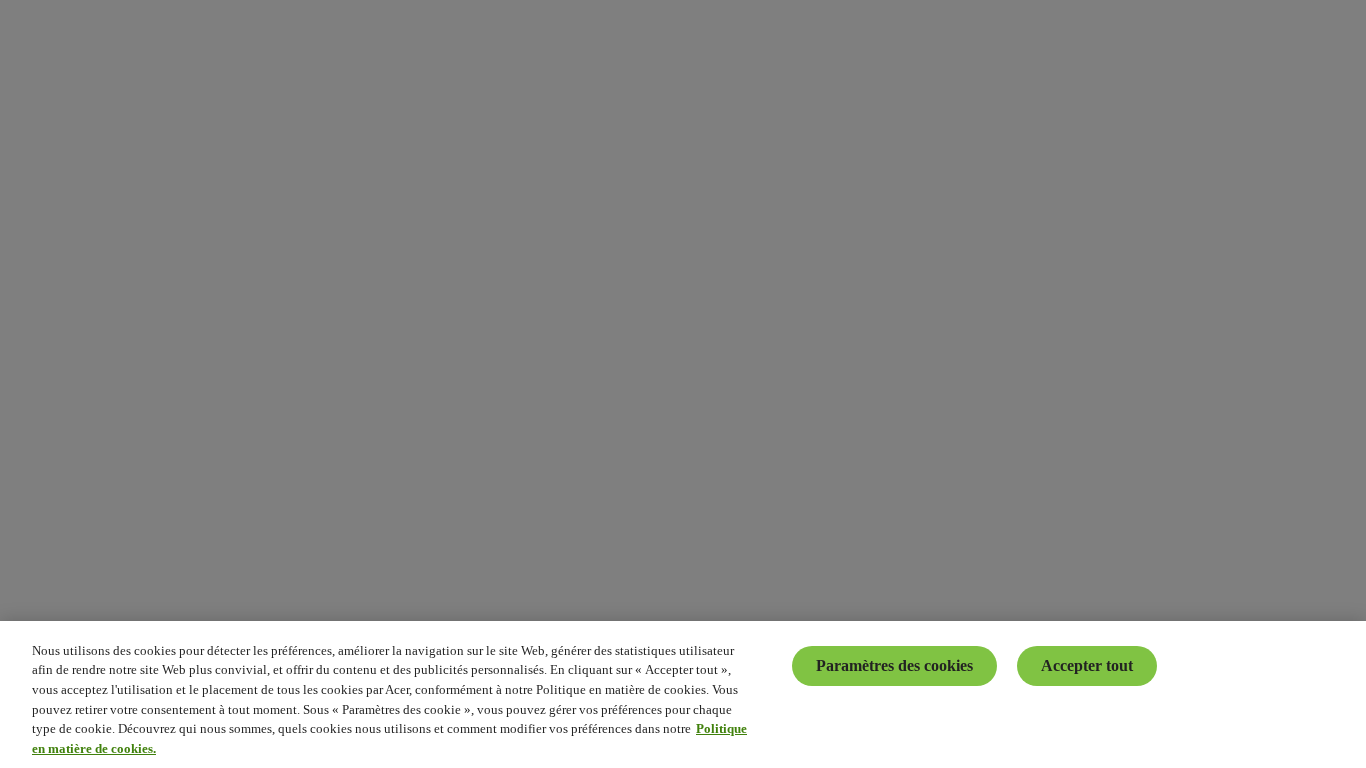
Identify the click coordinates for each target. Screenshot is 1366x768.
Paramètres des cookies (894, 665)
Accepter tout (1087, 665)
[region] (683, 694)
